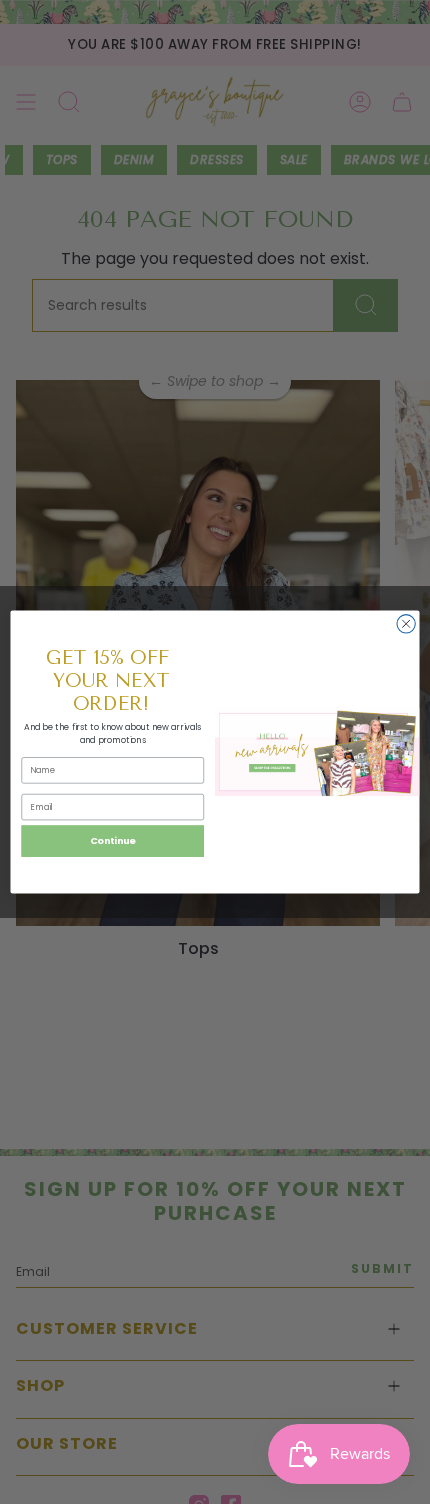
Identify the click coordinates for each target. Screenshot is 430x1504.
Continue (113, 840)
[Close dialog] (406, 624)
